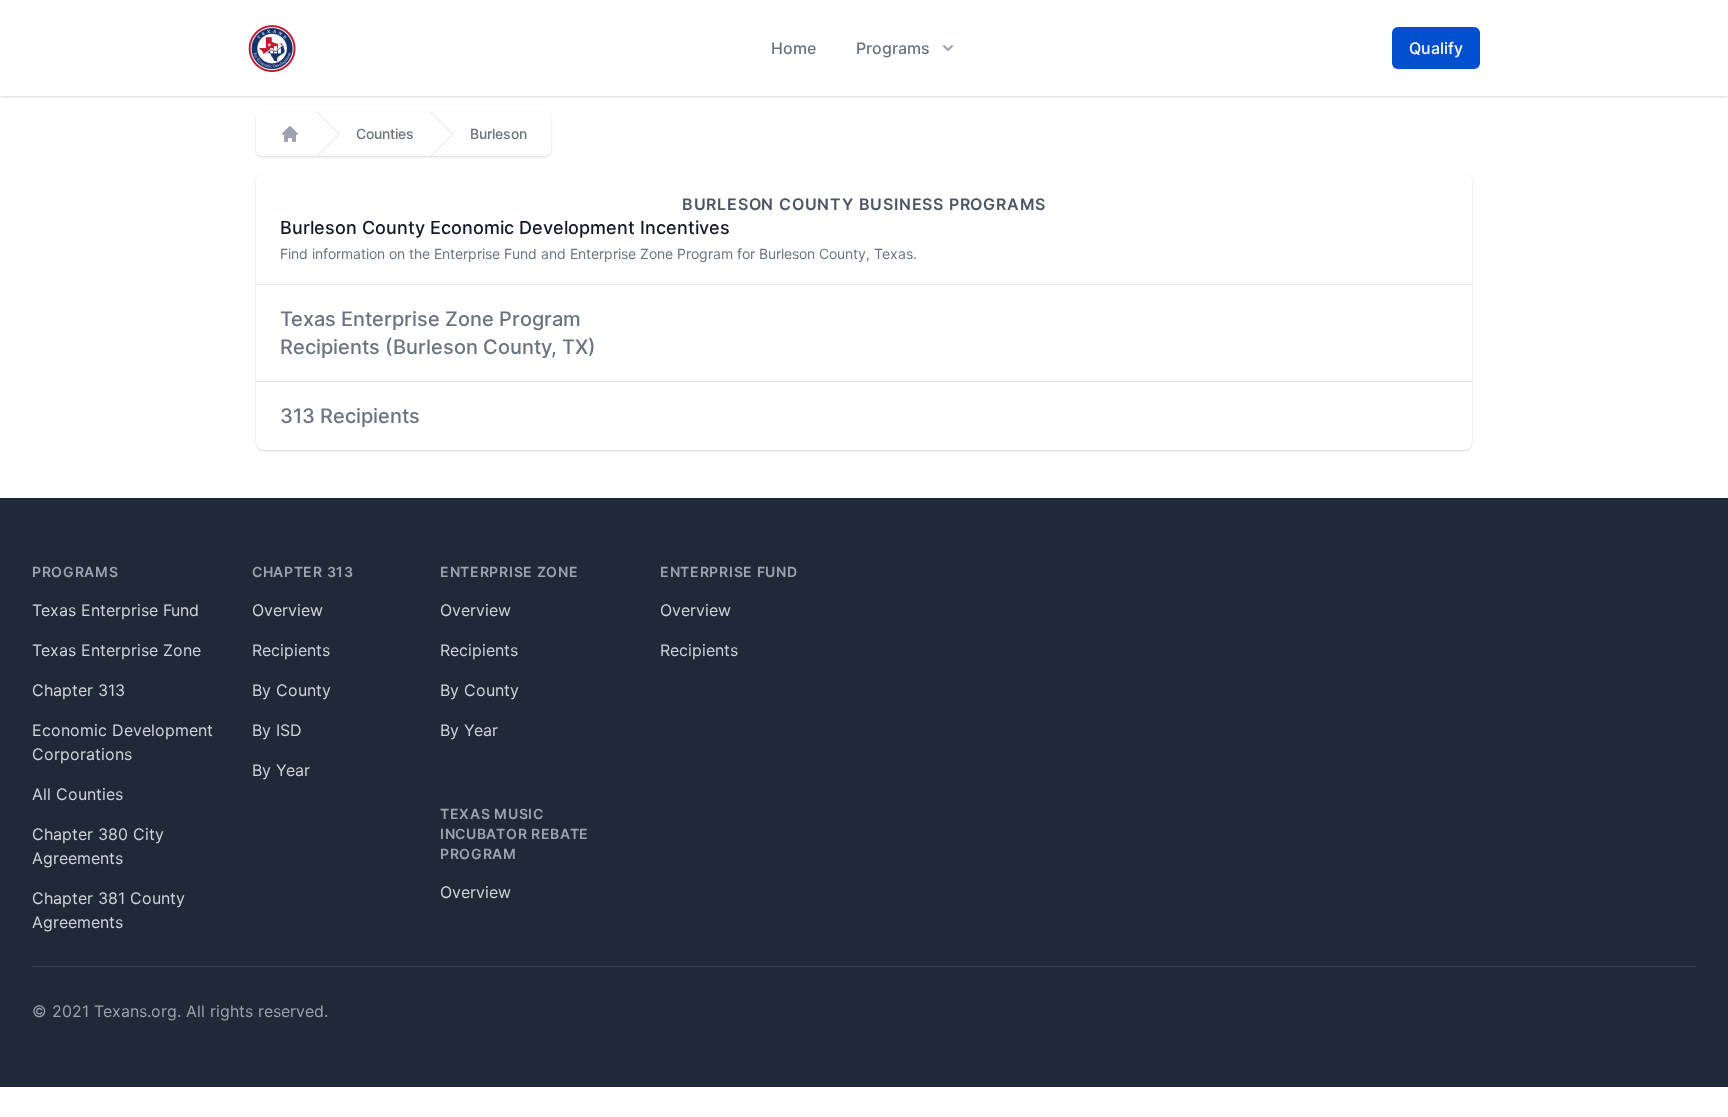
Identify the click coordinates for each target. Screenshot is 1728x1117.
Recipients (291, 650)
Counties (385, 133)
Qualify (1436, 48)
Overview (287, 610)
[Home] (290, 134)
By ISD (277, 730)
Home (793, 48)
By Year (281, 770)
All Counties (77, 794)
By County (291, 690)
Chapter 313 (78, 690)
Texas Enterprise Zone (116, 650)
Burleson (498, 133)
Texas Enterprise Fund (115, 610)
